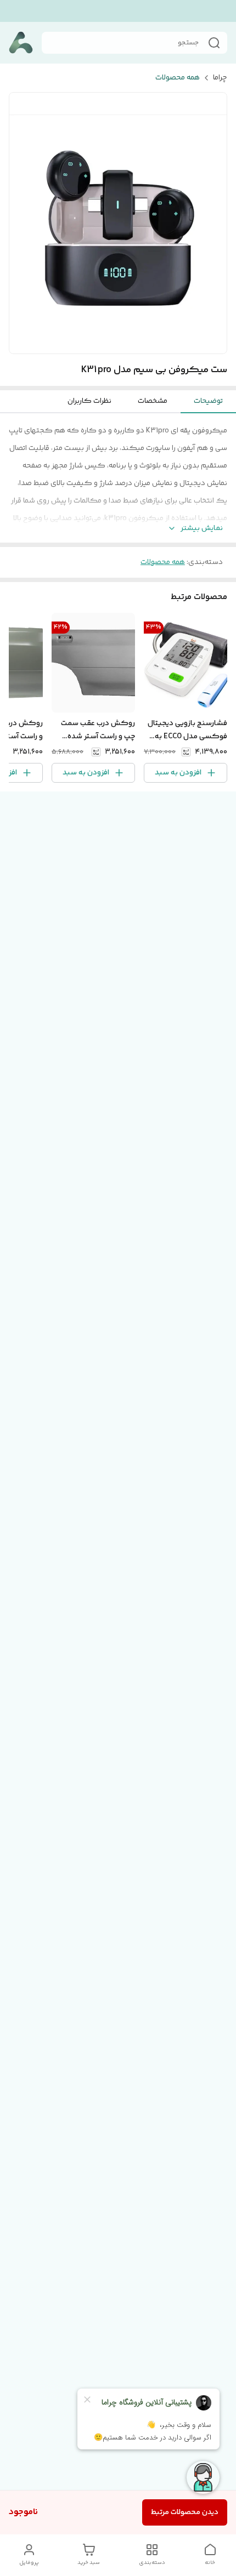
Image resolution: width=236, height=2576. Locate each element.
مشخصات (153, 401)
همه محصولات (178, 78)
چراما (220, 78)
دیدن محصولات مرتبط (185, 2512)
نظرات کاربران (89, 401)
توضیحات (208, 401)
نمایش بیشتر (202, 529)
